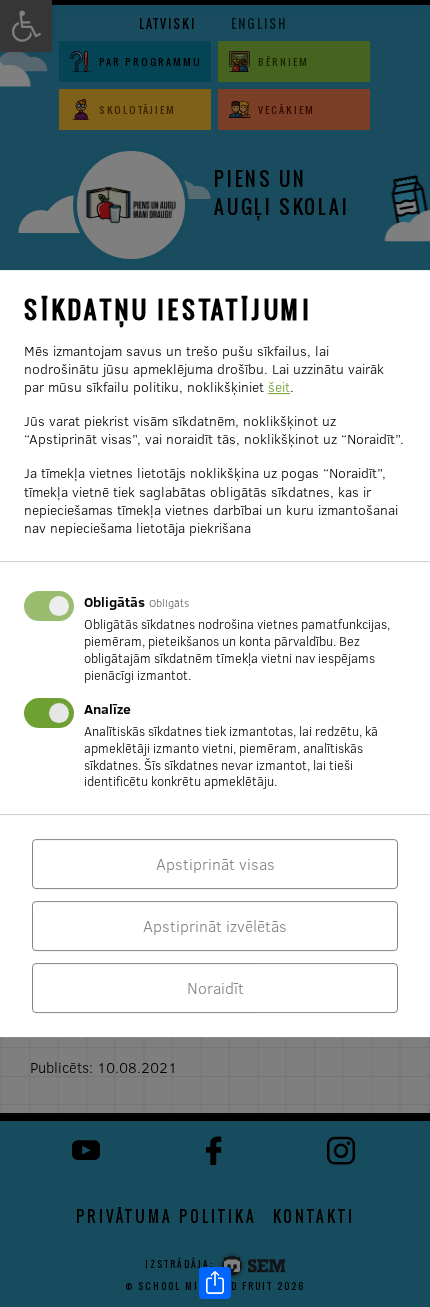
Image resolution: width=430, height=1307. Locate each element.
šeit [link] (279, 387)
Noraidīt (215, 988)
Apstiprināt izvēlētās (215, 926)
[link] (215, 1283)
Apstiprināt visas (215, 864)
